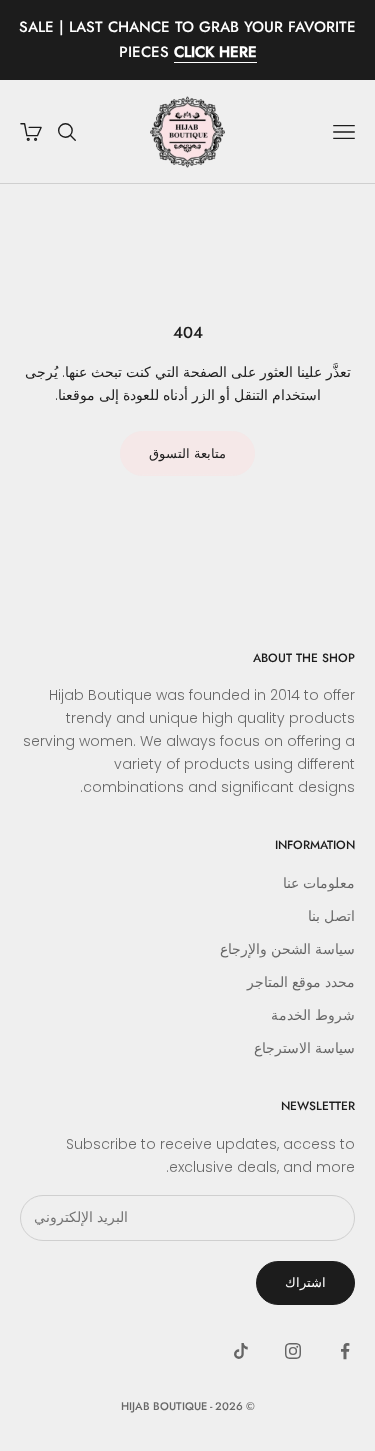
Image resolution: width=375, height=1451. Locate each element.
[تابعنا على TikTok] (241, 1351)
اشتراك (305, 1282)
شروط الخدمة (313, 1015)
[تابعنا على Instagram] (293, 1351)
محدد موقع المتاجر (301, 982)
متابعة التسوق (187, 453)
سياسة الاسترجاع (304, 1048)
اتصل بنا (331, 916)
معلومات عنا (319, 883)
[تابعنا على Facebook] (345, 1351)
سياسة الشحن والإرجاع (287, 949)
